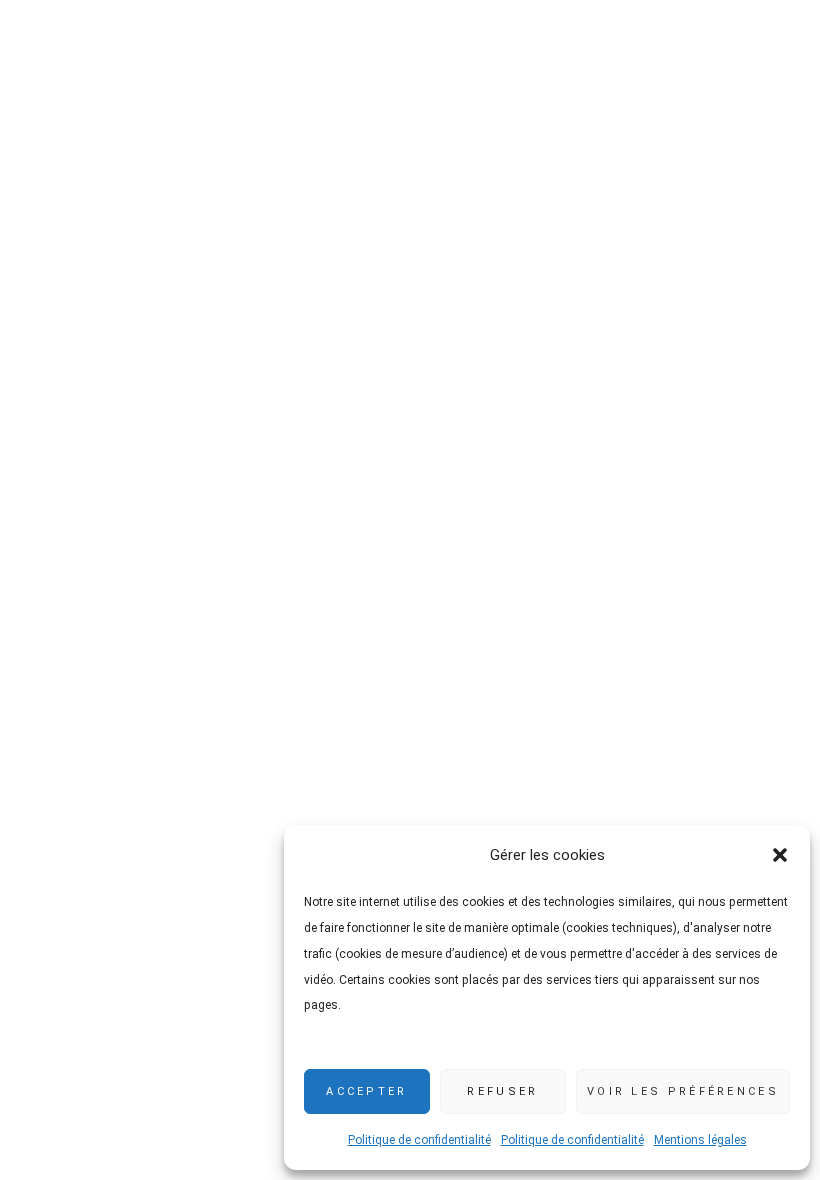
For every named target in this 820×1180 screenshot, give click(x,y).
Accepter (366, 1091)
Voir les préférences (683, 1091)
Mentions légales (700, 1140)
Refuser (502, 1091)
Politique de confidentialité (419, 1140)
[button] (780, 855)
